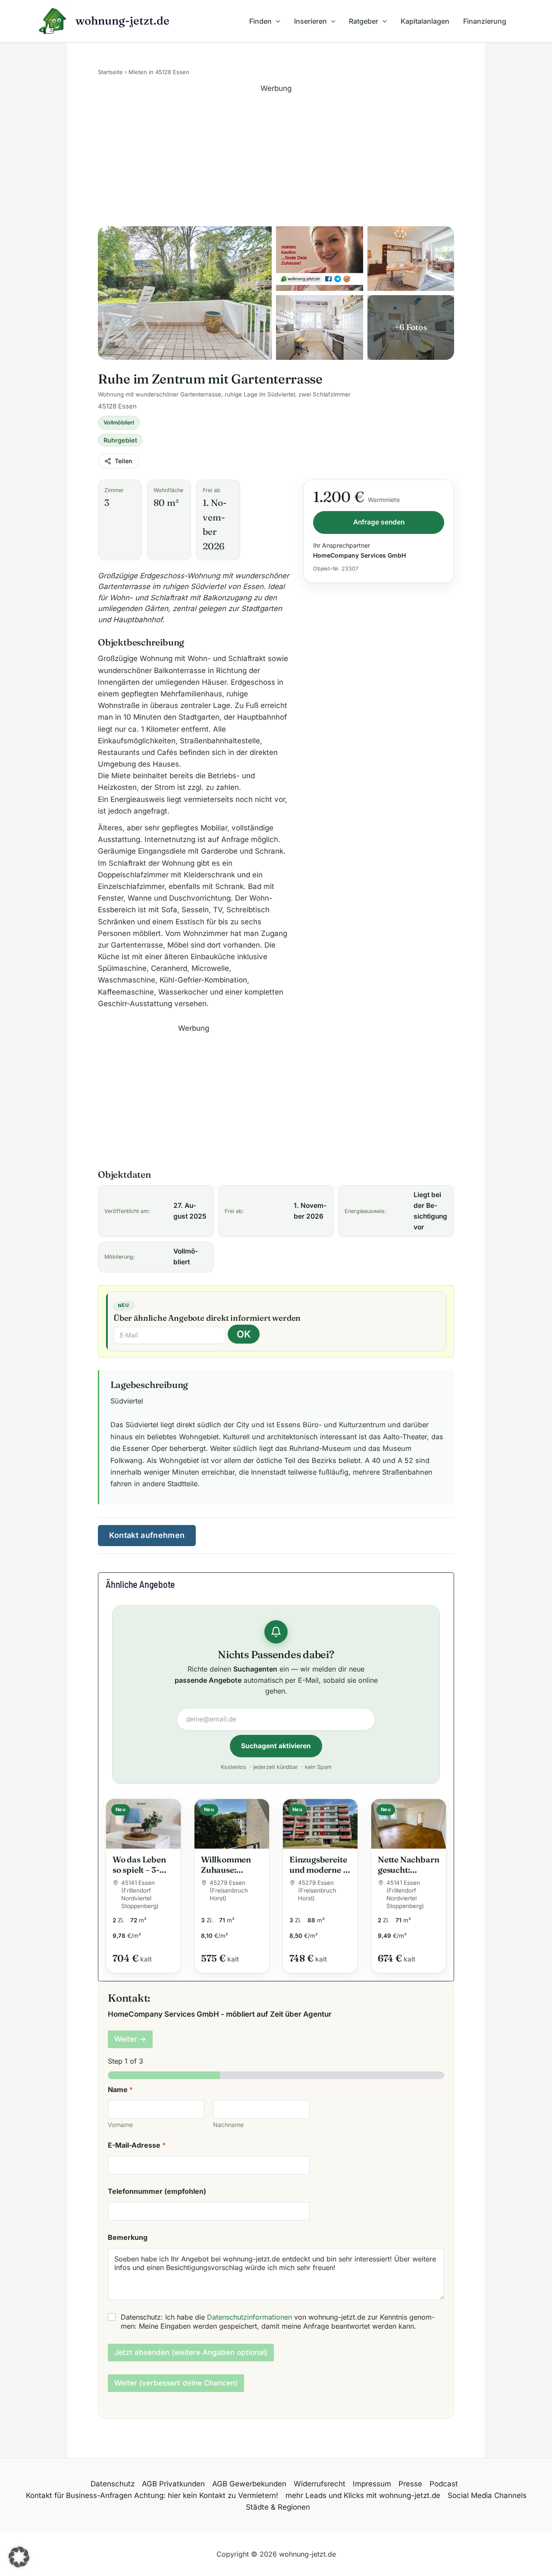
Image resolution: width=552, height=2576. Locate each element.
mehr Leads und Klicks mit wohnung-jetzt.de (363, 2495)
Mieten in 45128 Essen (159, 72)
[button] (276, 21)
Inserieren (310, 21)
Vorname (120, 2125)
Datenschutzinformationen (249, 2317)
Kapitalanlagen (425, 21)
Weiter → (130, 2039)
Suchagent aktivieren (276, 1746)
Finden (260, 21)
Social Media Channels (487, 2495)
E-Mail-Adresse (137, 2145)
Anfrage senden (379, 522)
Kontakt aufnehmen (147, 1535)
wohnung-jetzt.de (122, 21)
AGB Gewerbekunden (249, 2484)
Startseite (110, 72)
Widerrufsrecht (320, 2484)
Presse (410, 2484)
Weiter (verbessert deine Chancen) (176, 2383)
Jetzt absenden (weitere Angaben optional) (191, 2352)
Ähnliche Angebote (140, 1584)
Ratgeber (364, 21)
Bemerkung (128, 2238)
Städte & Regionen (278, 2507)
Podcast (444, 2484)
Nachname (228, 2125)
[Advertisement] (276, 155)
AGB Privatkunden (173, 2484)
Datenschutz (113, 2484)
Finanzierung (485, 21)
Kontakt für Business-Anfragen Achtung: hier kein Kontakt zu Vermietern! (152, 2495)
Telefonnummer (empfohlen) (157, 2191)
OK (244, 1334)
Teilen (124, 461)
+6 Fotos (411, 327)
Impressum (372, 2484)
